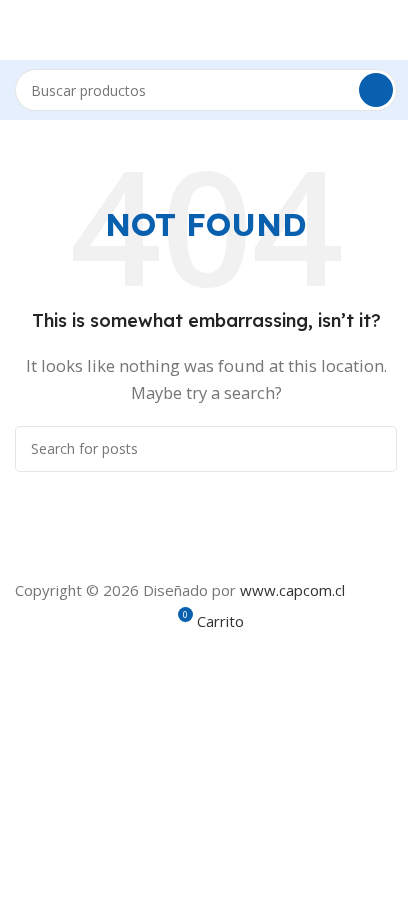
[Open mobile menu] (23, 30)
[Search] (376, 90)
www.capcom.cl (292, 590)
